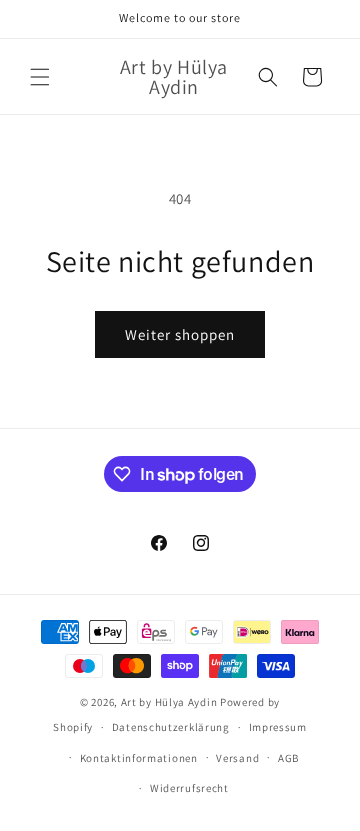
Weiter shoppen (180, 334)
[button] (40, 77)
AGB (288, 758)
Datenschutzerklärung (171, 727)
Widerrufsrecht (189, 788)
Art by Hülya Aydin (169, 702)
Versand (237, 758)
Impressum (278, 727)
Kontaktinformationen (139, 758)
